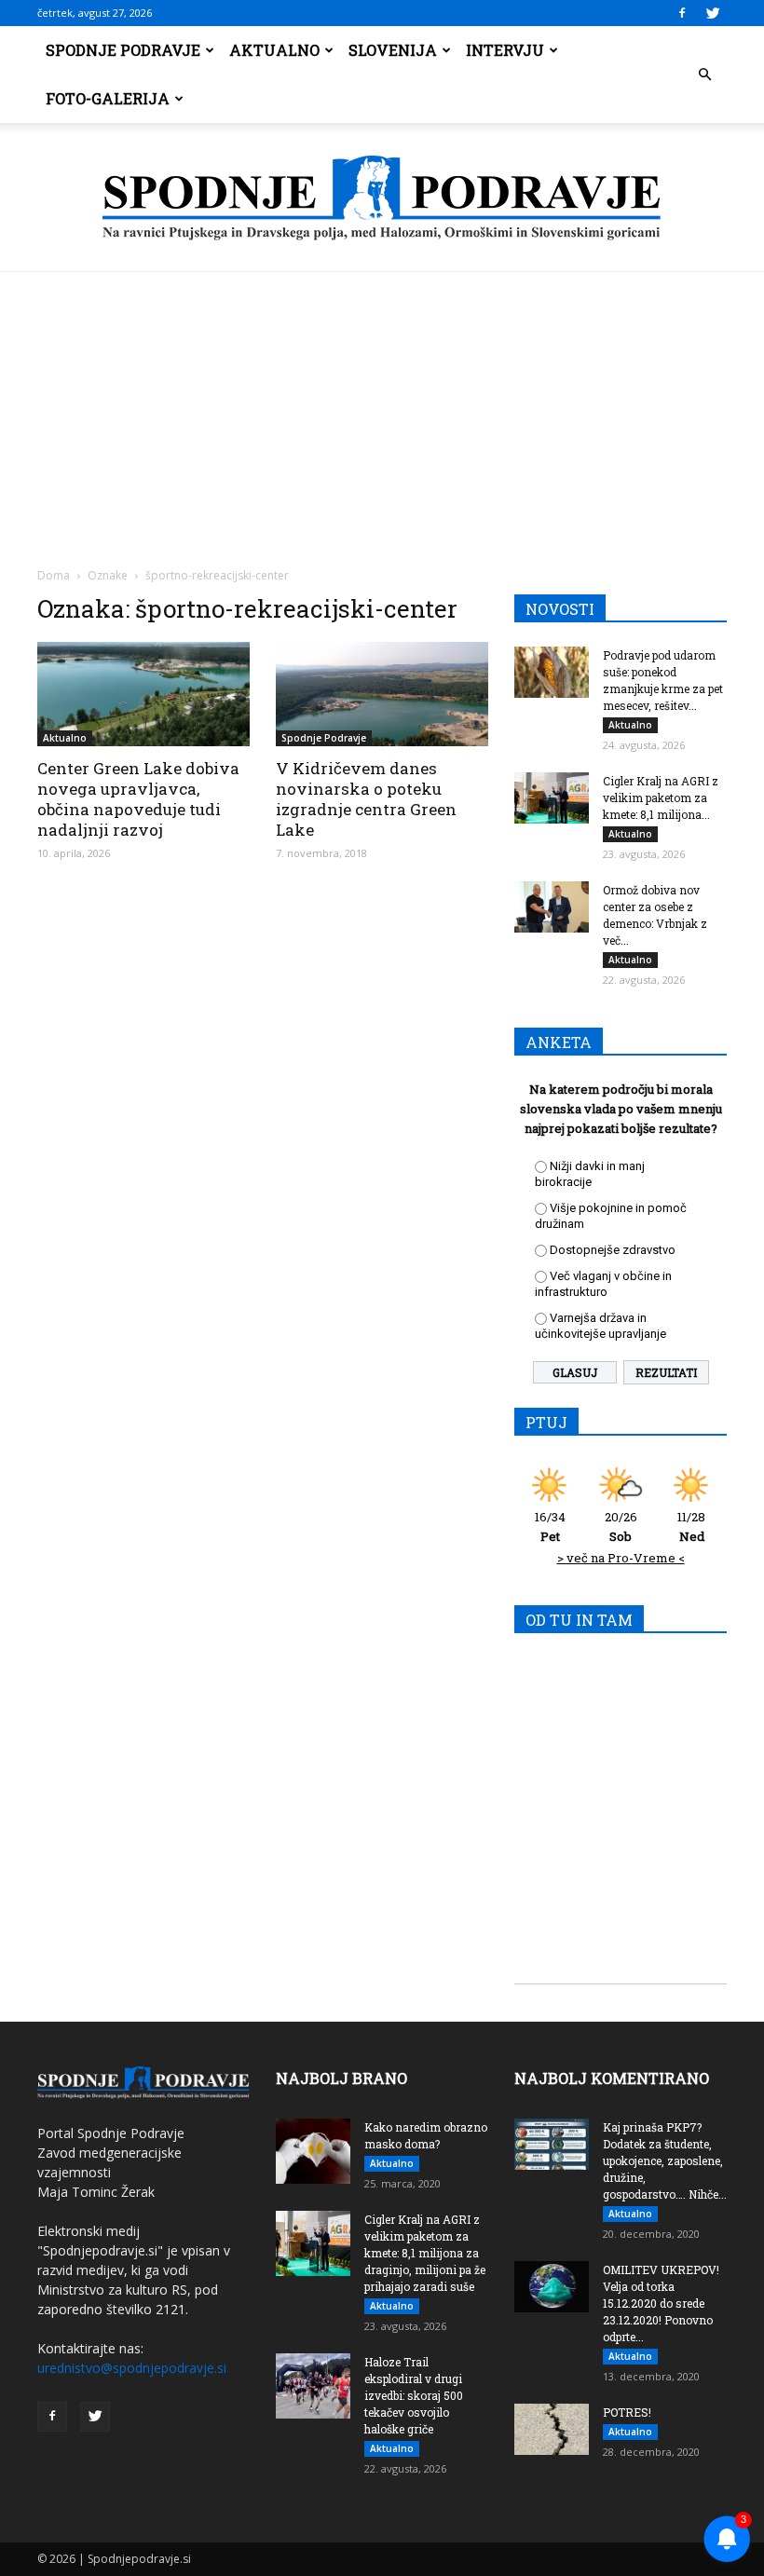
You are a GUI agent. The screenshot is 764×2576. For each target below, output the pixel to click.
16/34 (550, 1527)
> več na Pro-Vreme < (621, 1558)
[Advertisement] (382, 412)
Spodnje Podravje (123, 50)
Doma (54, 575)
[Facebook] (682, 13)
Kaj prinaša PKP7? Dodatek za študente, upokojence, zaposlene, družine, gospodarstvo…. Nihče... (665, 2160)
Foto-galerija (108, 98)
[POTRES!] (552, 2429)
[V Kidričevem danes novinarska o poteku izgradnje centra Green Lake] (382, 694)
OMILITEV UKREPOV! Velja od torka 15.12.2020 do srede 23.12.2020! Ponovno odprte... (661, 2303)
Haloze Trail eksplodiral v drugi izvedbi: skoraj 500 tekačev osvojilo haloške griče (414, 2395)
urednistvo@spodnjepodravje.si (132, 2368)
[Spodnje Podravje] (382, 198)
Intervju (505, 50)
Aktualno (274, 50)
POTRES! (627, 2412)
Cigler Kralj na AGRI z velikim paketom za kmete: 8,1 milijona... (661, 797)
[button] (704, 75)
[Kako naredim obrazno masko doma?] (313, 2151)
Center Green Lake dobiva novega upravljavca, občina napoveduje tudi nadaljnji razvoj (138, 799)
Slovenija (393, 50)
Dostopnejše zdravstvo (613, 1250)
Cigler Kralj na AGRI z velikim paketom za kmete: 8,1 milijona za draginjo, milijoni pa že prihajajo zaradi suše (425, 2253)
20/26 (621, 1527)
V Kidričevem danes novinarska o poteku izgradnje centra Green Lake (366, 799)
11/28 (691, 1527)
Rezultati (666, 1372)
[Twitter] (713, 13)
